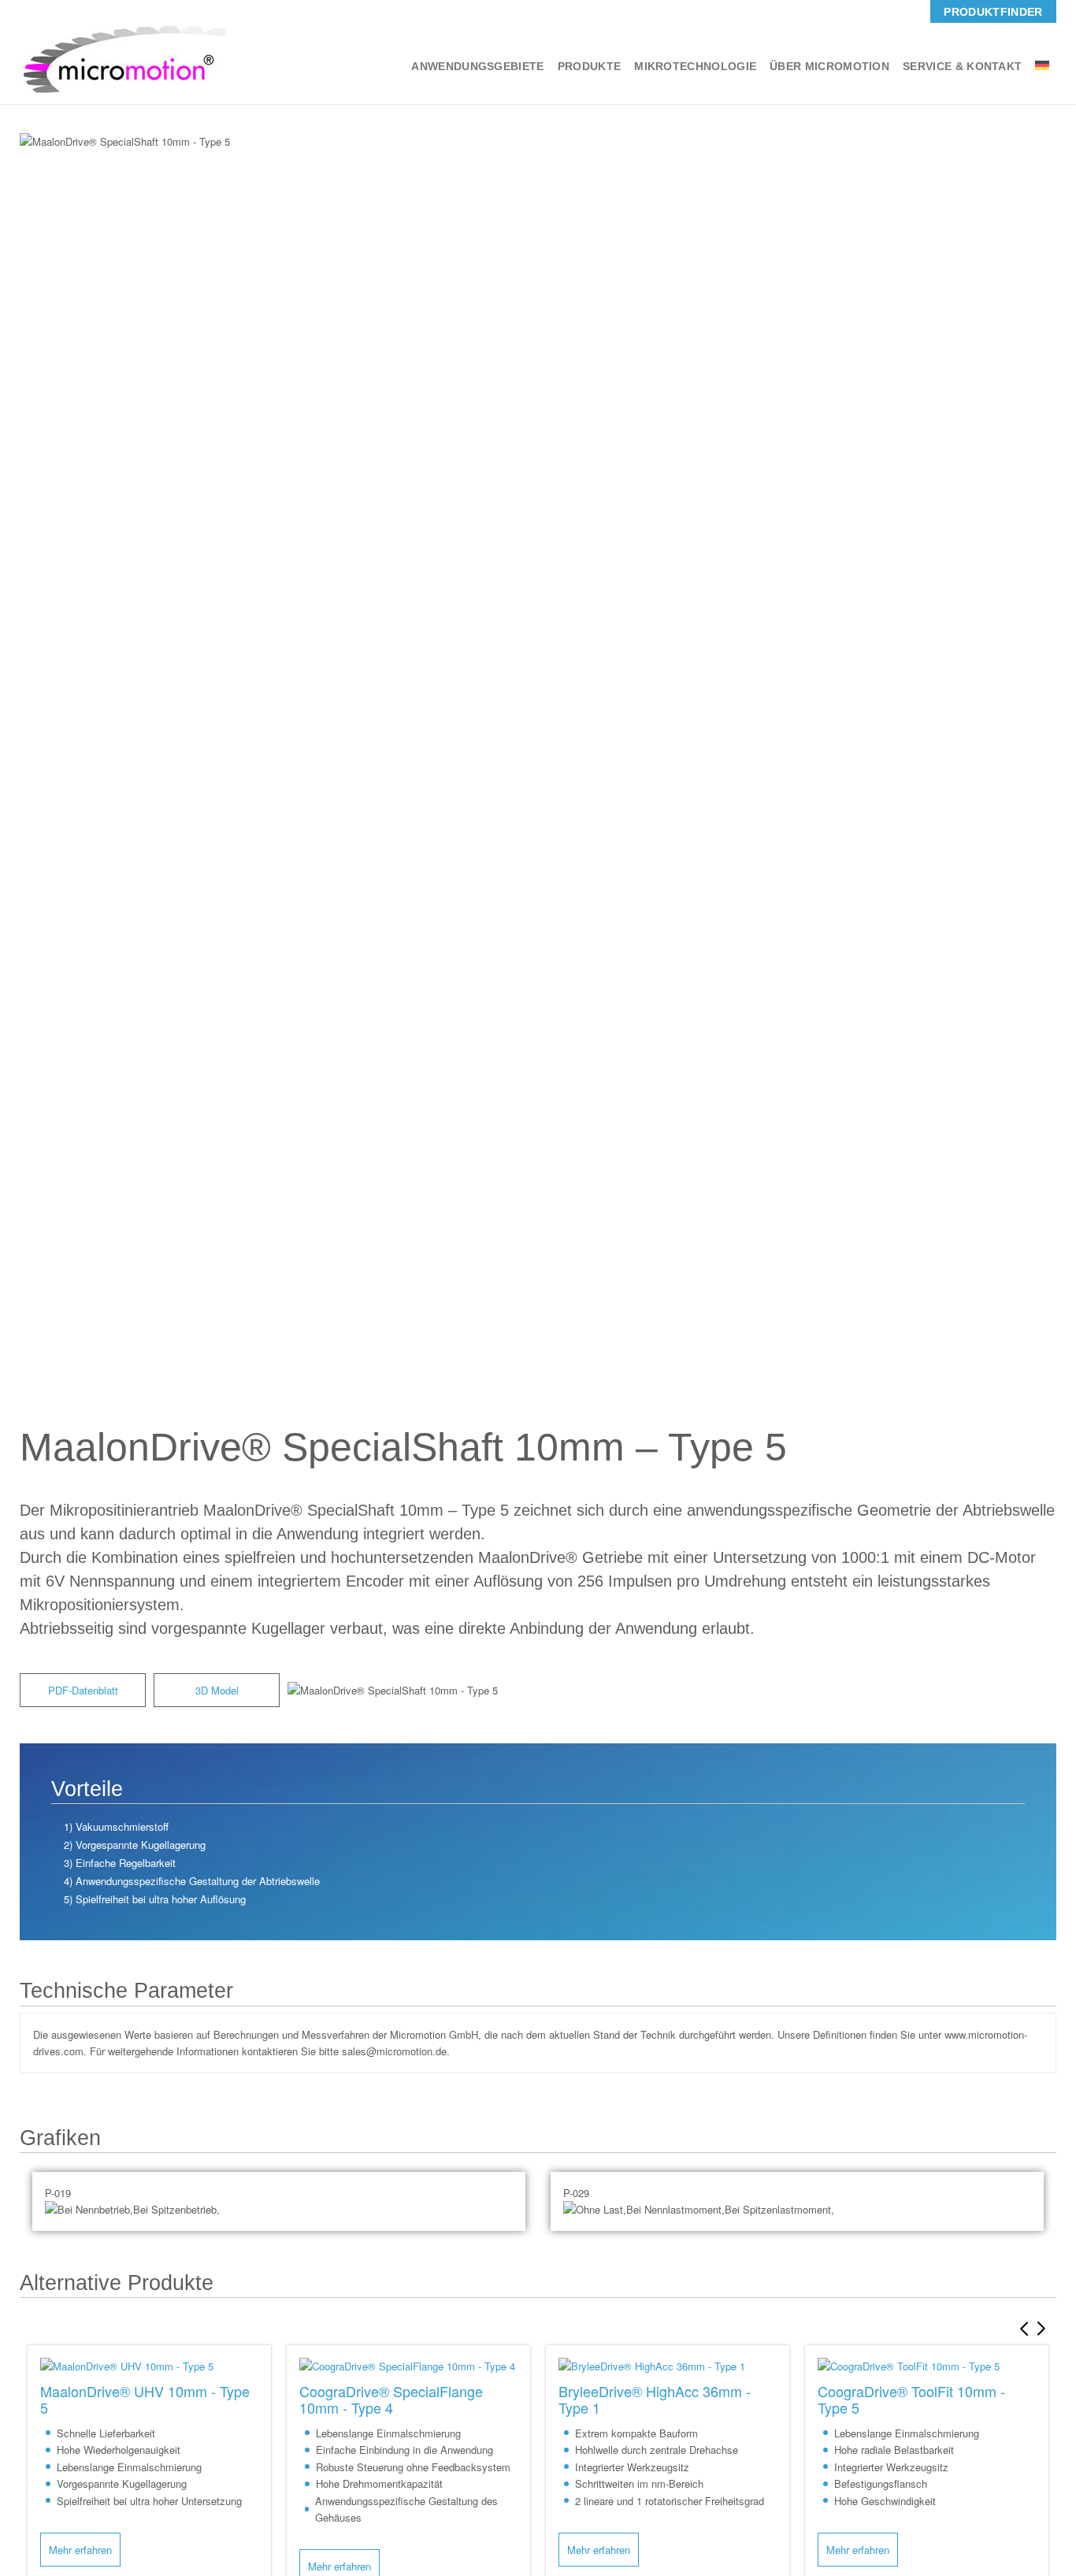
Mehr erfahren (80, 2550)
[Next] (1044, 2329)
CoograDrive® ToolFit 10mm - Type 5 (911, 2399)
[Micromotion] (124, 58)
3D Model (217, 1690)
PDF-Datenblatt (83, 1690)
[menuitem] (993, 11)
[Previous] (1021, 2329)
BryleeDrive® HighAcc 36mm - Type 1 (655, 2399)
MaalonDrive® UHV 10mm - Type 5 (145, 2399)
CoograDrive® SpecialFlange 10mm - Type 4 (391, 2399)
